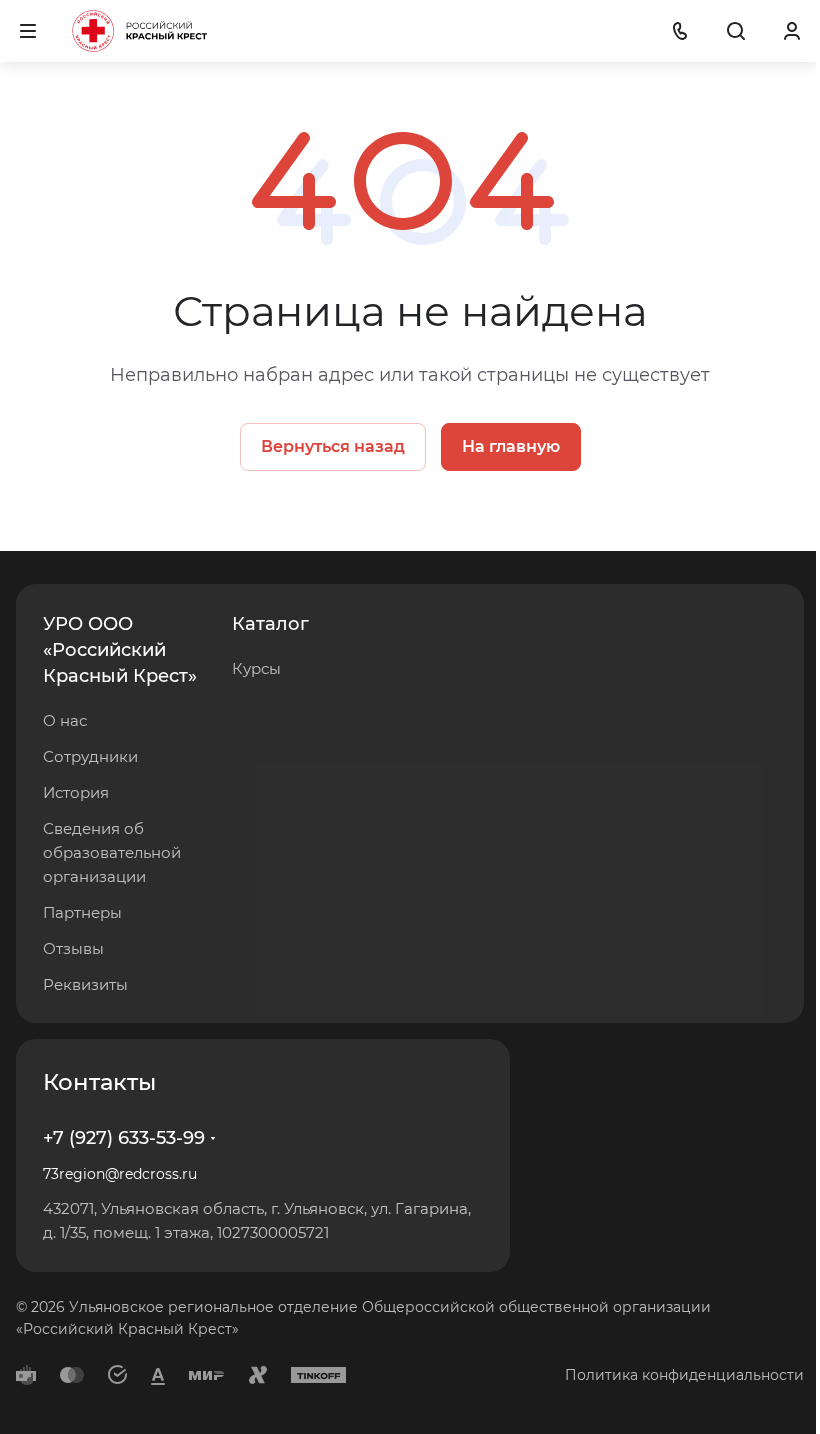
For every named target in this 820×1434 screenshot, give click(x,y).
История (76, 792)
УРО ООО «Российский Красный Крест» (120, 650)
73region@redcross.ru (120, 1174)
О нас (65, 720)
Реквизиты (85, 984)
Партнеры (82, 912)
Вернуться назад (333, 446)
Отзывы (73, 948)
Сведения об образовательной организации (112, 852)
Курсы (256, 668)
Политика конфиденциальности (684, 1375)
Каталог (270, 624)
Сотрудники (90, 756)
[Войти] (792, 31)
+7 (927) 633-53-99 (124, 1138)
